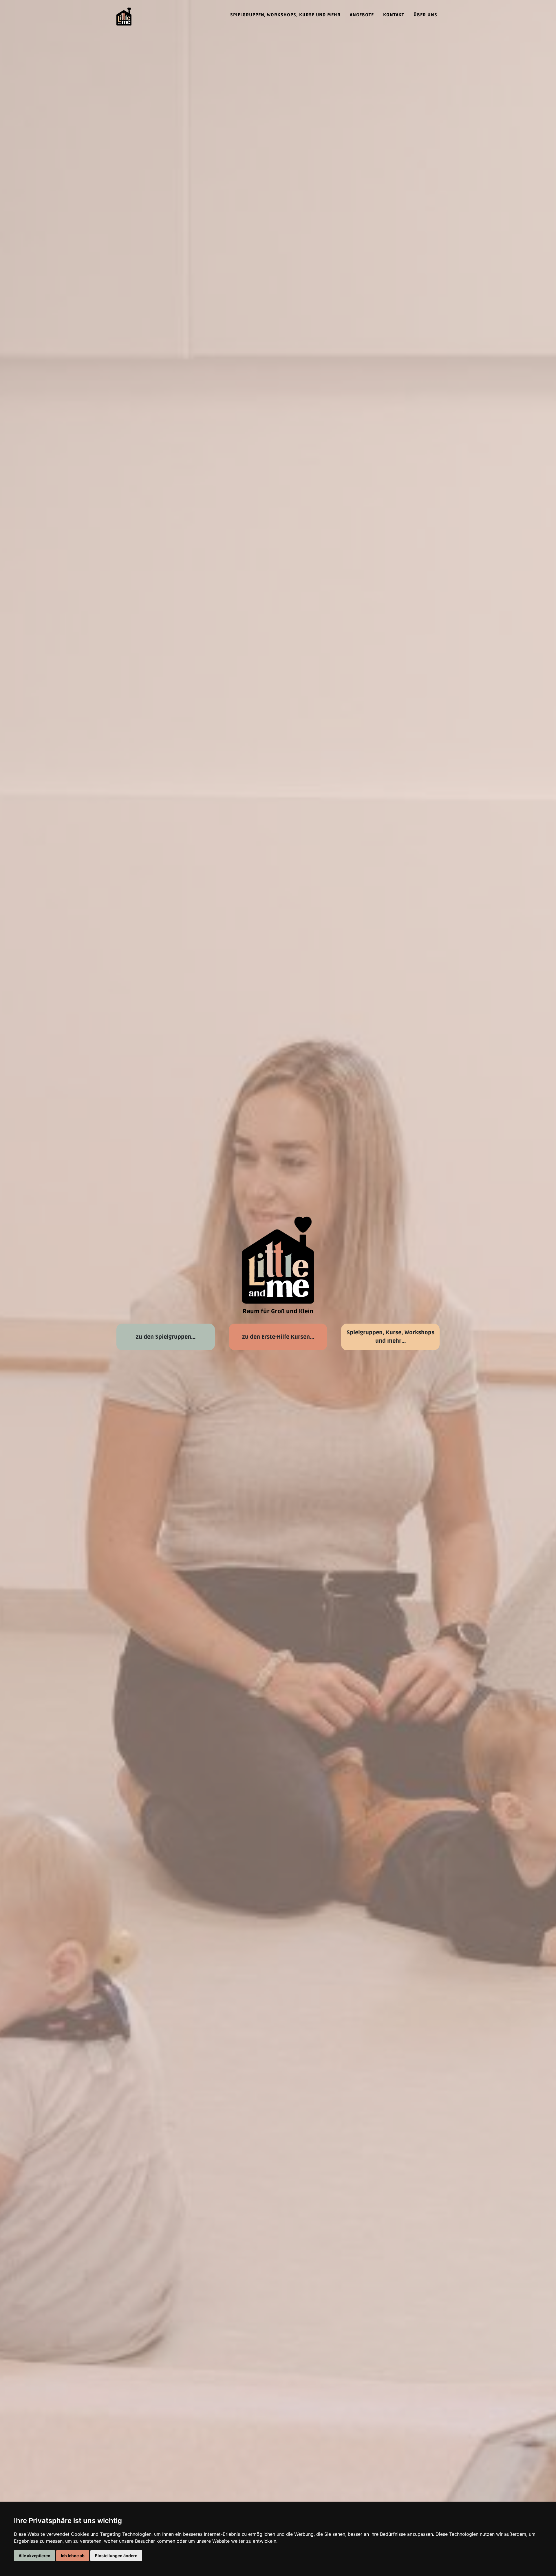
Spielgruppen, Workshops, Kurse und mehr (285, 15)
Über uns (425, 15)
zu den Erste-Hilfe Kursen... (278, 1337)
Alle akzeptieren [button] (34, 2556)
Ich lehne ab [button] (73, 2556)
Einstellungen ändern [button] (116, 2556)
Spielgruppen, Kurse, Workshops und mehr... (391, 1337)
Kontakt (394, 15)
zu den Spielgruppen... (166, 1337)
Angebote (362, 15)
